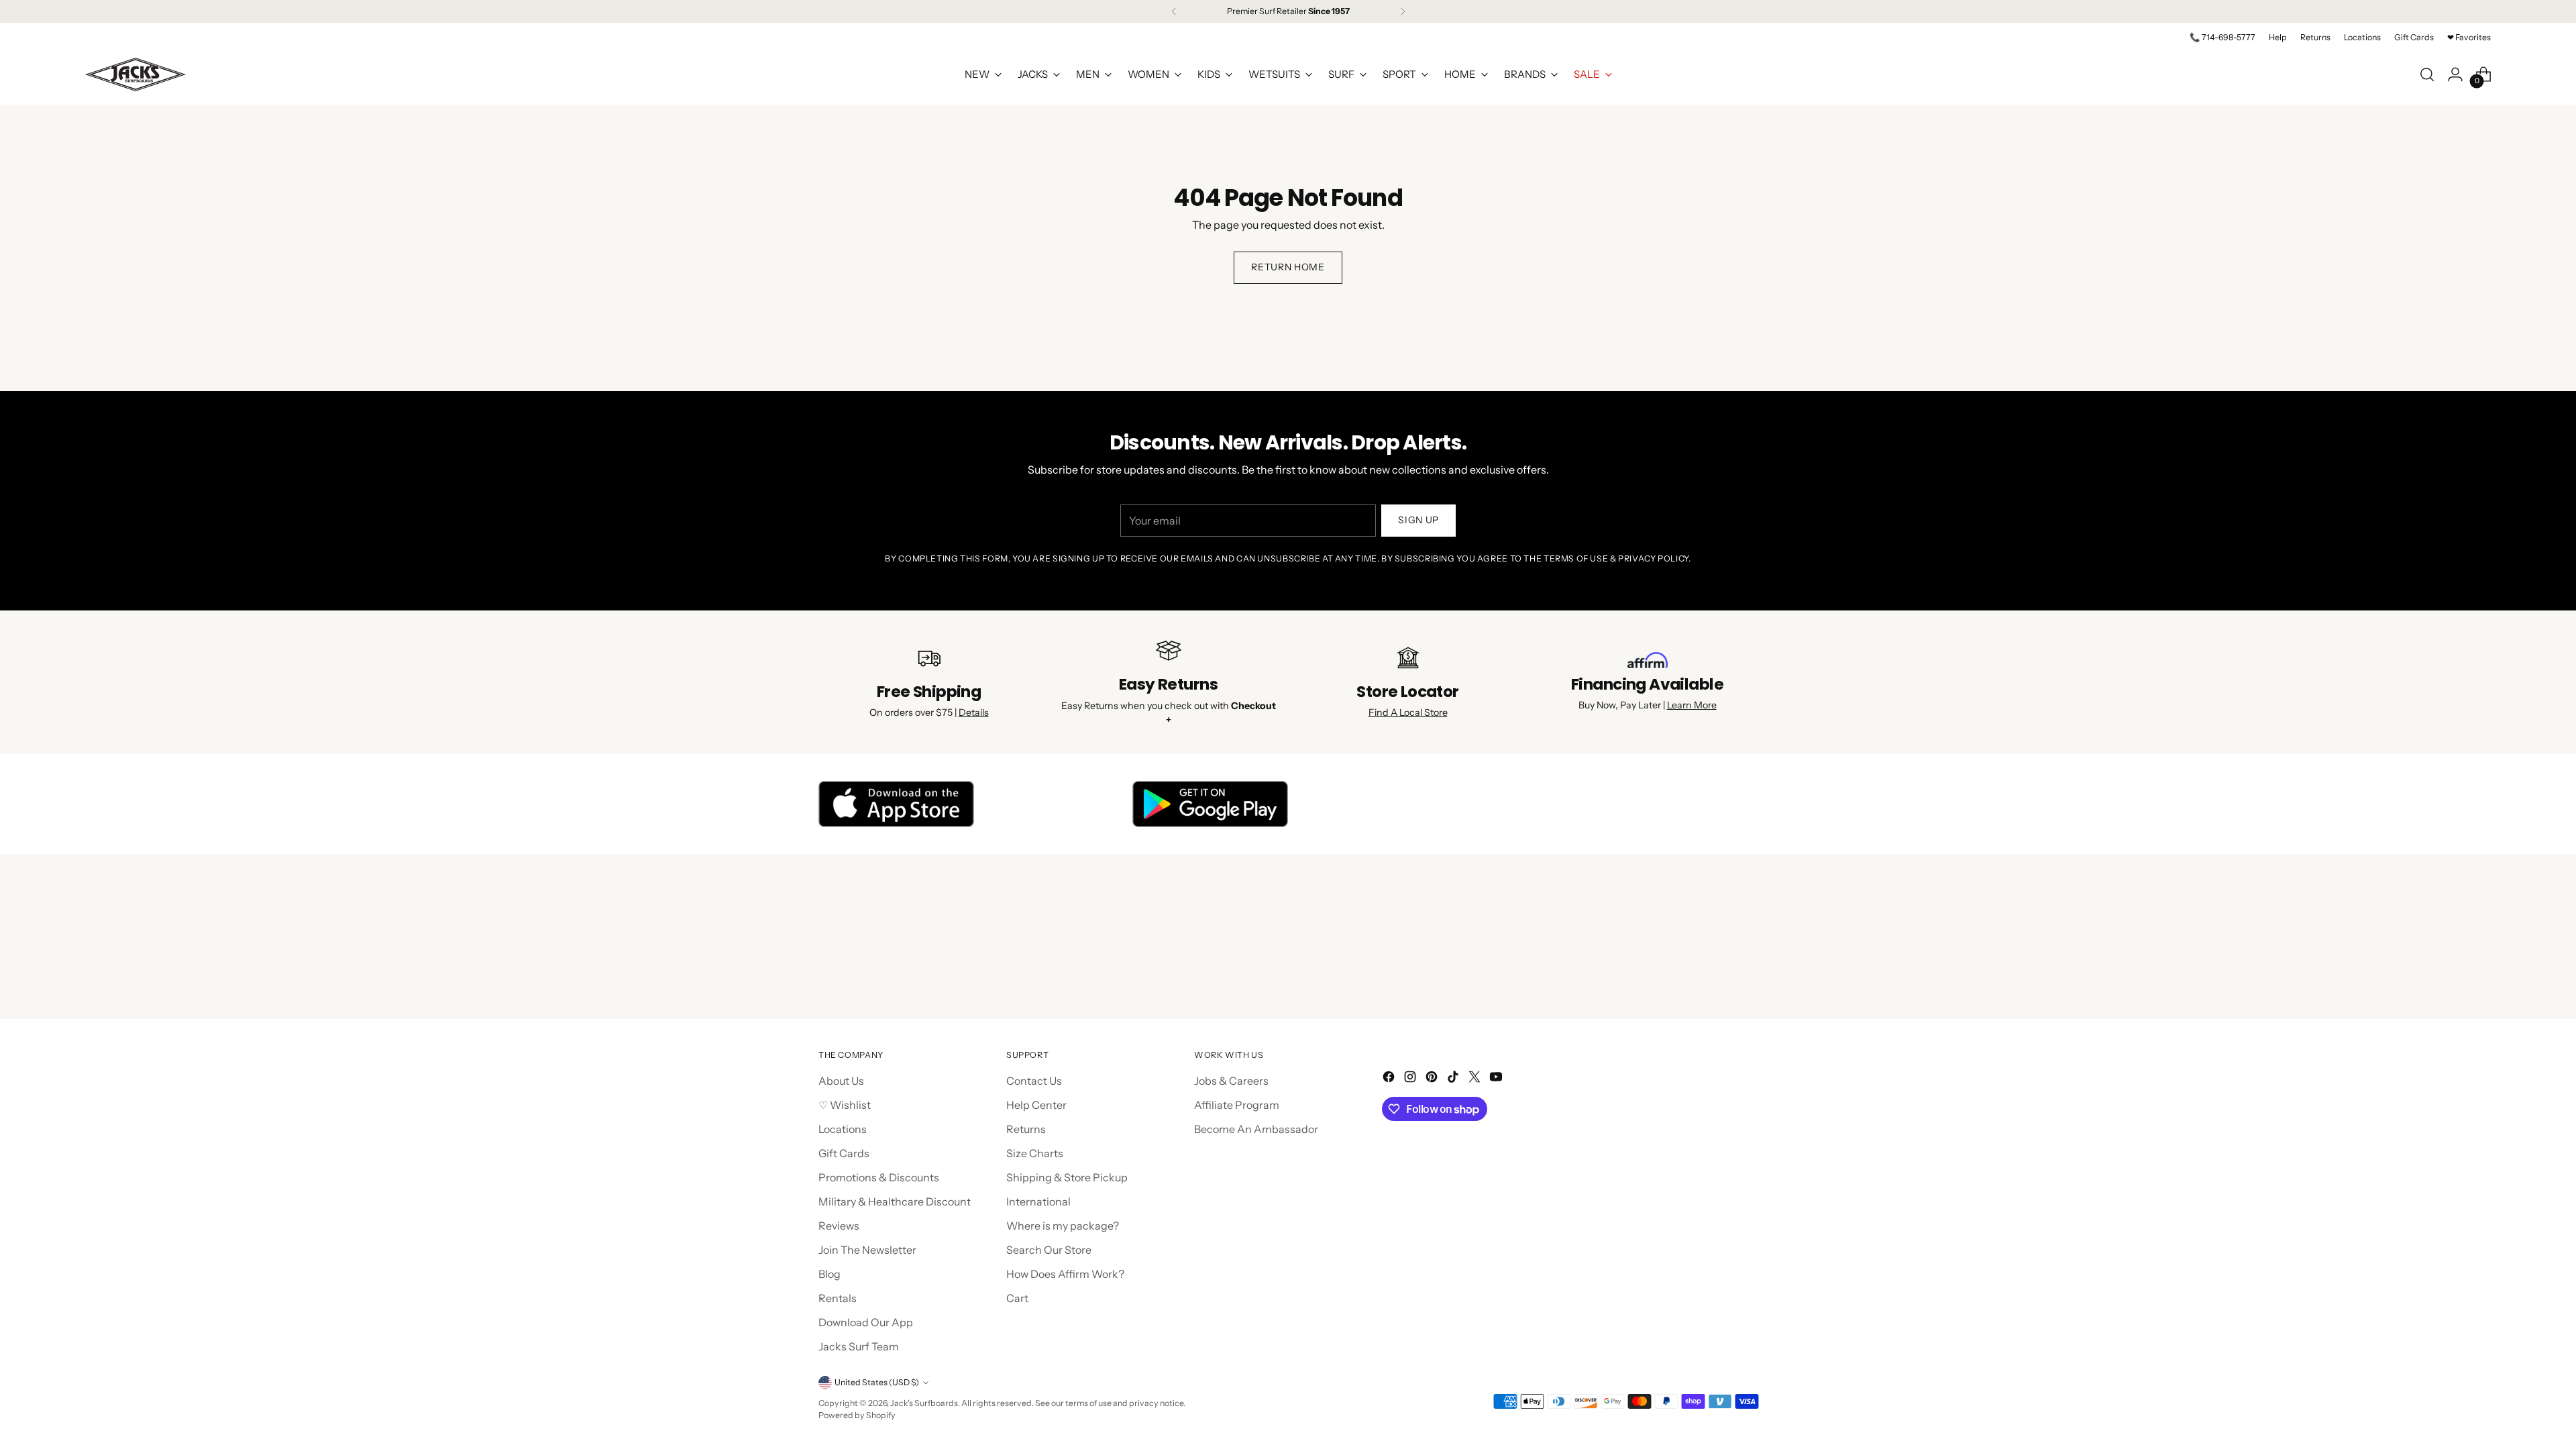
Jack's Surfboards (924, 1403)
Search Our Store (1049, 1250)
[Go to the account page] (2455, 74)
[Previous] (1174, 11)
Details (974, 712)
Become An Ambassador (1256, 1129)
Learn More (1692, 705)
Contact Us (1034, 1081)
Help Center (1036, 1105)
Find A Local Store (1408, 712)
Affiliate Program (1237, 1105)
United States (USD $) (877, 1382)
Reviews (839, 1226)
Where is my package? (1063, 1226)
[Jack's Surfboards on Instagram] (1411, 1079)
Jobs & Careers (1231, 1081)
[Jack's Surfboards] (136, 74)
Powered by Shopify (857, 1415)
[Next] (1403, 11)
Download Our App (866, 1322)
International (1038, 1201)
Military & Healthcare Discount (895, 1201)
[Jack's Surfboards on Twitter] (1476, 1079)
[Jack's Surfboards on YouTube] (1497, 1079)
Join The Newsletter (867, 1250)
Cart (1017, 1298)
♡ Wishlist (845, 1105)
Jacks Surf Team (859, 1346)
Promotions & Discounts (879, 1177)
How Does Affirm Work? (1065, 1274)
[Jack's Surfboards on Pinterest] (1433, 1079)
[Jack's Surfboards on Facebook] (1390, 1079)
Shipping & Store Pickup (1067, 1177)
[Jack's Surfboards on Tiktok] (1454, 1079)
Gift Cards (844, 1153)
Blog (829, 1274)
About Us (841, 1081)
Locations (843, 1129)
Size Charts (1035, 1153)
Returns (1026, 1129)
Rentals (838, 1298)
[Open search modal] (2427, 74)
